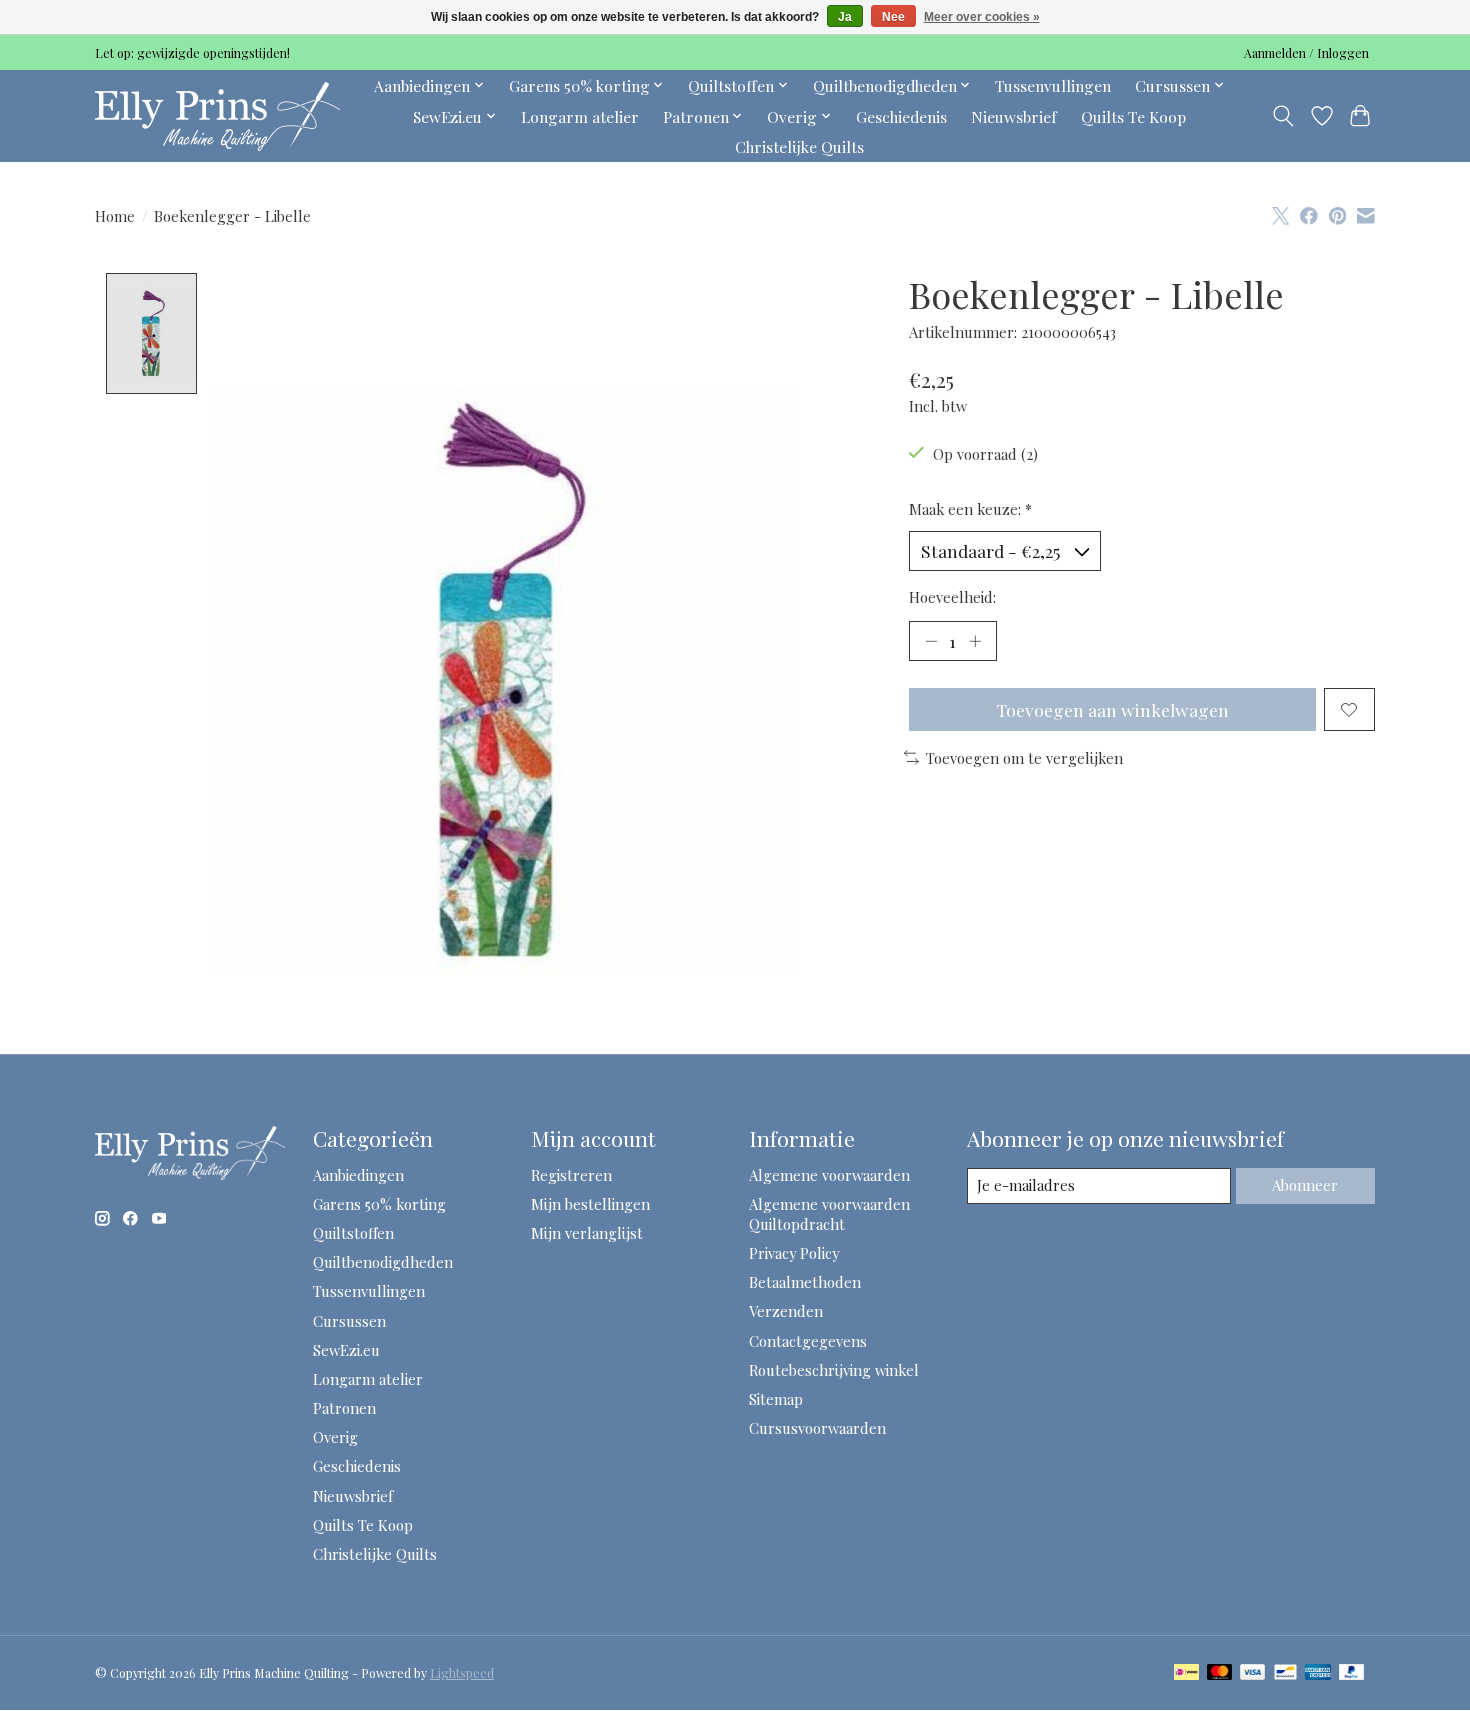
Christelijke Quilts (799, 146)
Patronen (344, 1408)
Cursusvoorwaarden (817, 1428)
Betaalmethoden (805, 1282)
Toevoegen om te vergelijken (1024, 758)
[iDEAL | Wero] (1186, 1673)
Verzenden (786, 1311)
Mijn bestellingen (590, 1204)
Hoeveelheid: (952, 597)
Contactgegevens (808, 1341)
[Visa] (1253, 1673)
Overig (335, 1437)
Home (115, 216)
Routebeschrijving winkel (834, 1370)
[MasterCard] (1220, 1673)
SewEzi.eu (346, 1350)
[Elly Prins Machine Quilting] (217, 116)
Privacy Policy (794, 1253)
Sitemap (776, 1399)
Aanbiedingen (358, 1175)
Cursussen (349, 1321)
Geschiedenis (901, 116)
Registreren (571, 1175)
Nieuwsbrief (1014, 116)
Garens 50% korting (379, 1204)
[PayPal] (1352, 1673)
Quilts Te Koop (1133, 116)
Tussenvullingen (1053, 85)
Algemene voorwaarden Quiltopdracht (829, 1214)
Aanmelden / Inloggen (1306, 53)
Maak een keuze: (970, 509)
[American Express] (1318, 1673)
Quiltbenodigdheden (383, 1262)
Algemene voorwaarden (829, 1175)
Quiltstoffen (353, 1233)
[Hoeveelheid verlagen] (931, 641)
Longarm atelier (580, 116)
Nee (893, 17)
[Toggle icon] (1283, 116)
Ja (845, 17)
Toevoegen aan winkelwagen (1112, 709)
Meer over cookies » (982, 17)
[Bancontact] (1285, 1673)
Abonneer (1305, 1185)
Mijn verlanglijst (587, 1233)
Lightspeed (462, 1673)
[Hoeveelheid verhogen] (975, 641)
